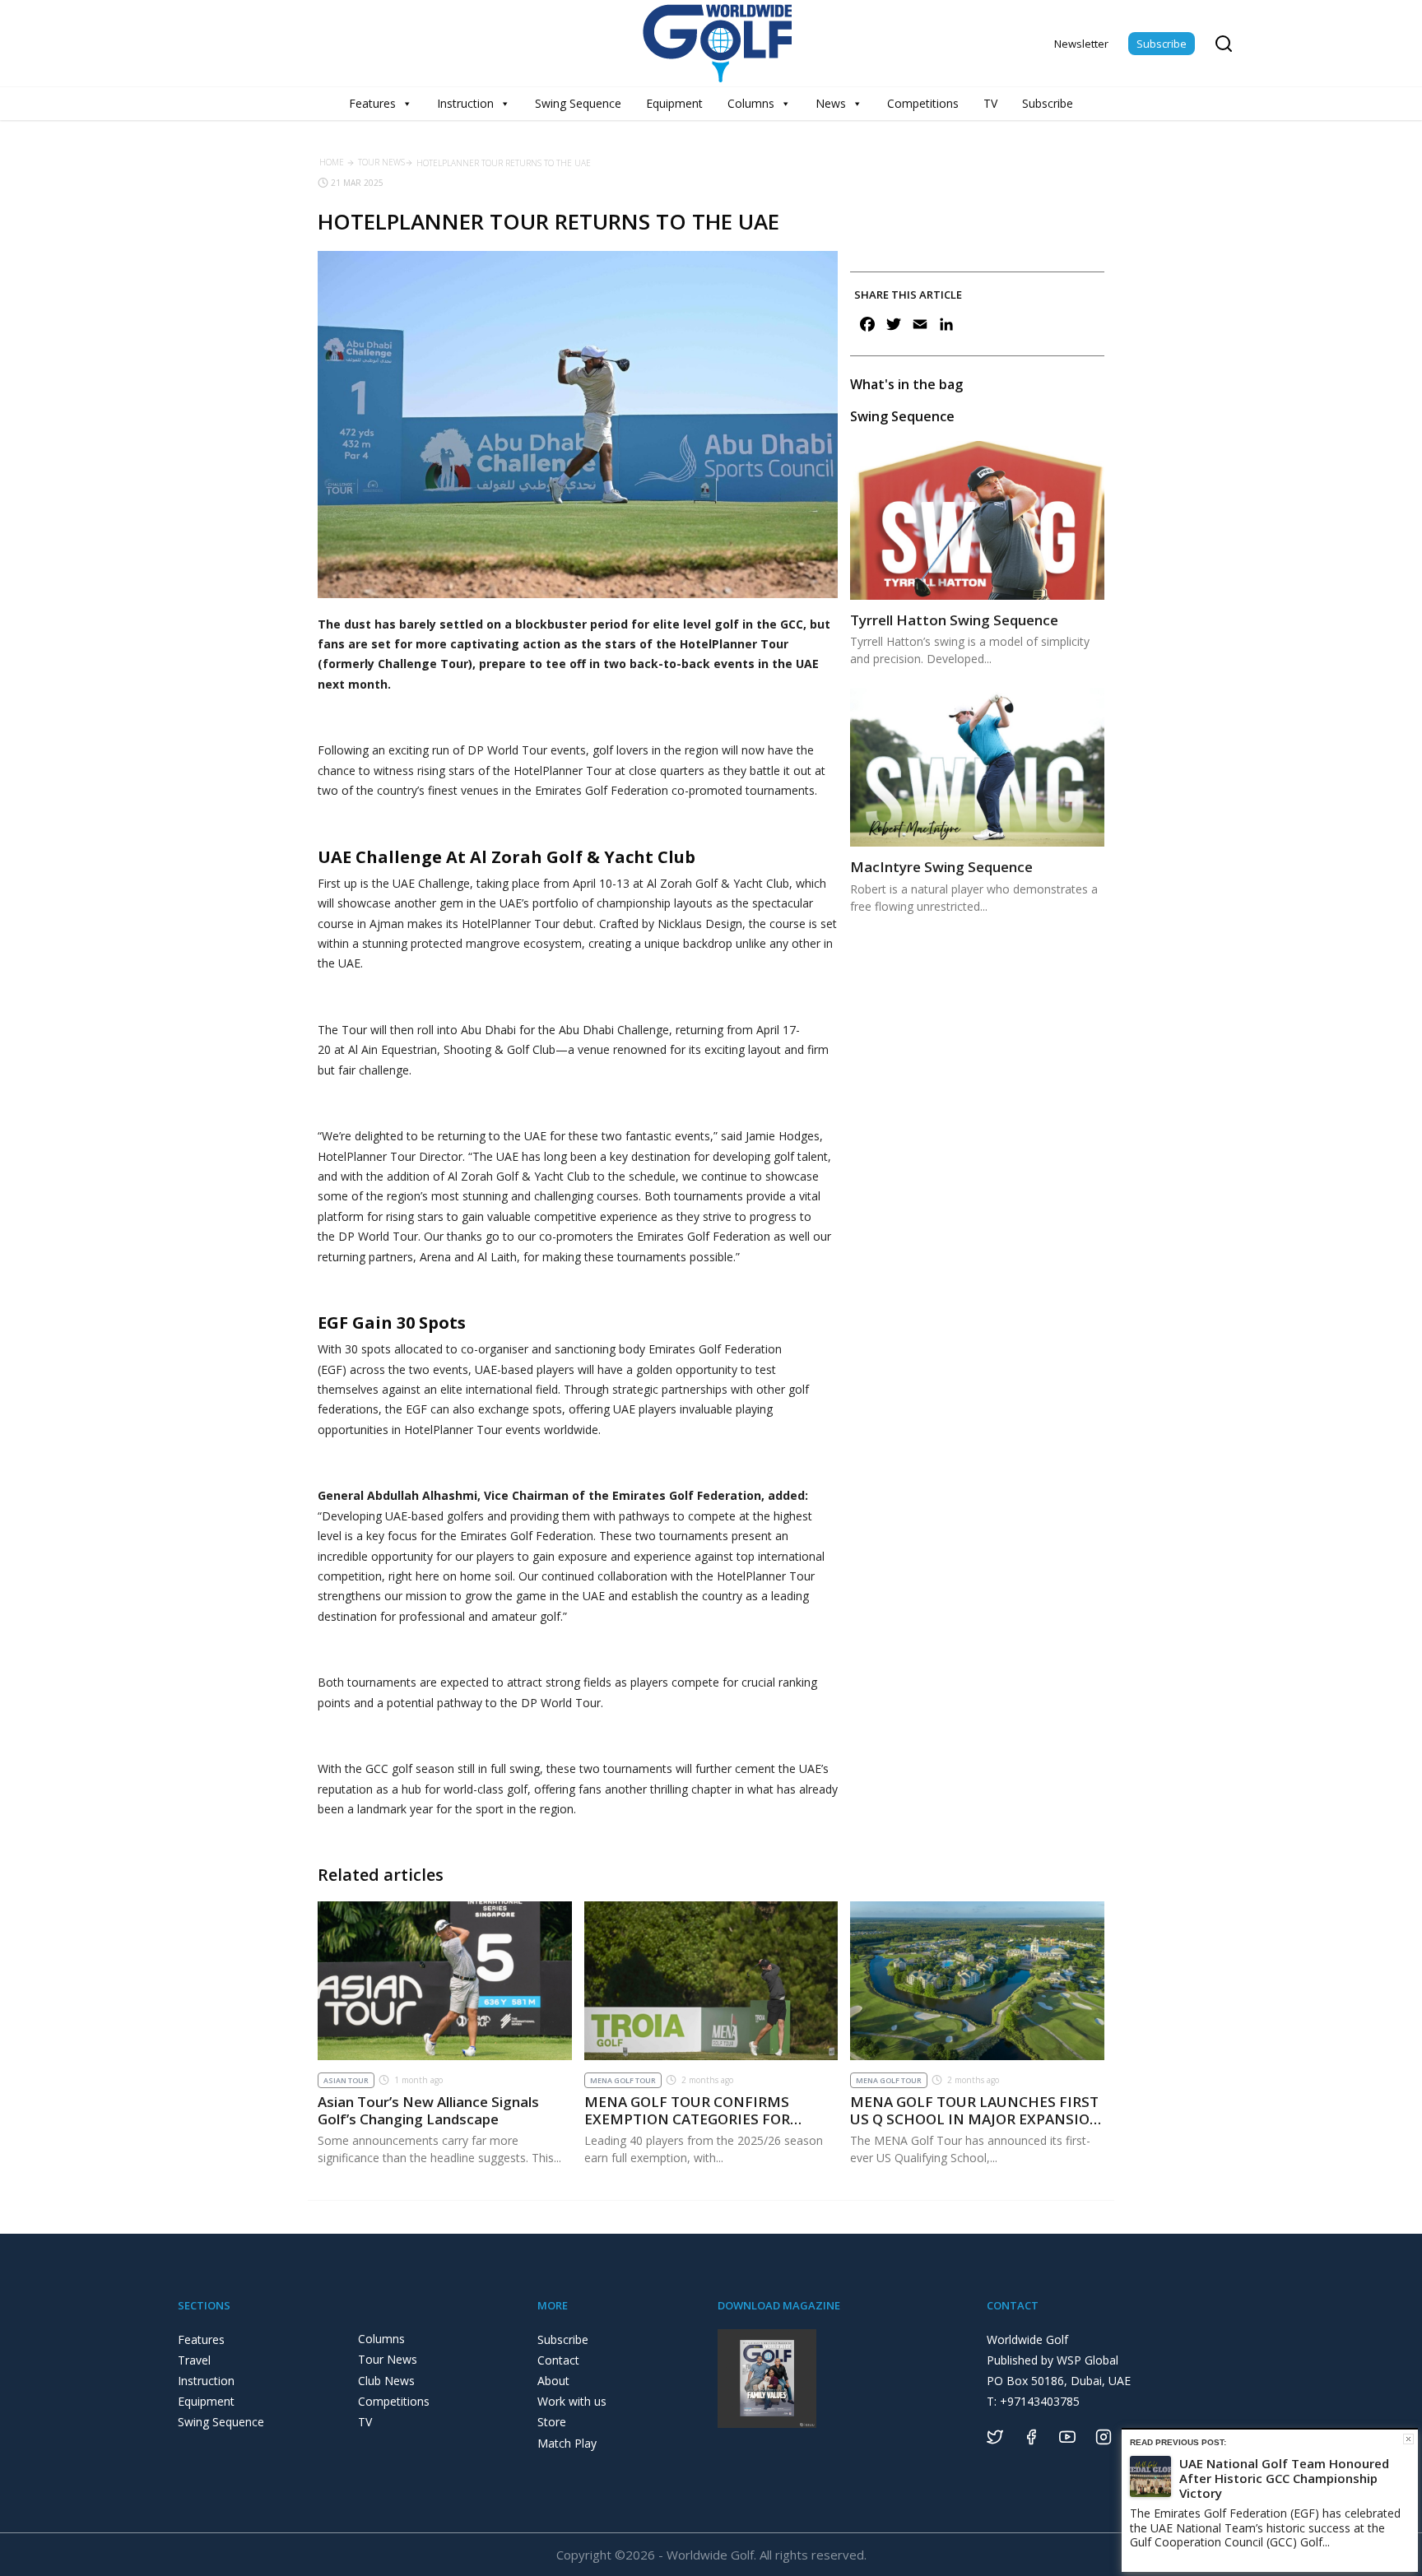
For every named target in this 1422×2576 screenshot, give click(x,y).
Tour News (381, 162)
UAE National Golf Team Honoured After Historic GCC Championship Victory (1284, 2478)
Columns (751, 103)
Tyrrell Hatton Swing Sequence (954, 620)
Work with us (572, 2401)
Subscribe (1162, 44)
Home (332, 162)
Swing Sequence (578, 103)
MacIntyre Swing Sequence (941, 867)
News (831, 103)
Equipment (674, 103)
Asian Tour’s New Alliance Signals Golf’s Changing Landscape (428, 2110)
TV (990, 103)
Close (1408, 2439)
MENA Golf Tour (623, 2080)
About (553, 2381)
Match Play (567, 2443)
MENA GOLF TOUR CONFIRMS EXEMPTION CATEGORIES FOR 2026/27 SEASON (687, 2119)
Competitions (923, 103)
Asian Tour (346, 2080)
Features (372, 103)
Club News (386, 2381)
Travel (194, 2360)
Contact (558, 2360)
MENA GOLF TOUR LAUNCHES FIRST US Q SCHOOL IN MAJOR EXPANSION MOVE (976, 2119)
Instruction (465, 103)
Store (552, 2422)
